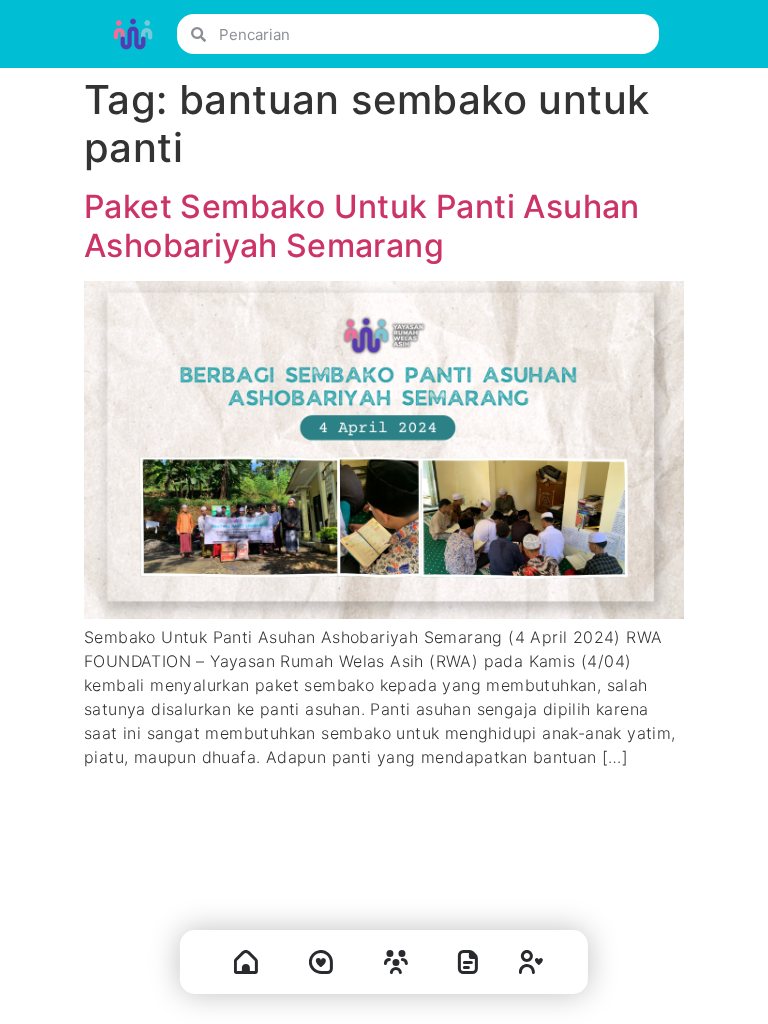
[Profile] (531, 966)
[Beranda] (246, 966)
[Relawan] (396, 966)
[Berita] (468, 966)
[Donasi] (321, 966)
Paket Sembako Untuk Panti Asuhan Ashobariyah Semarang (362, 225)
